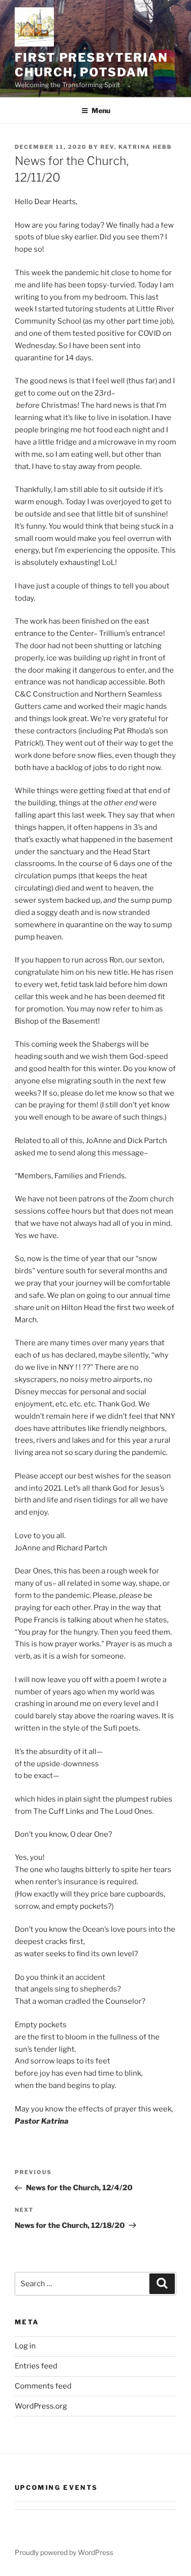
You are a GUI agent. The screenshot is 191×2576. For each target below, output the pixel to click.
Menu (101, 110)
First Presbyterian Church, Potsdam (91, 65)
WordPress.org (41, 2406)
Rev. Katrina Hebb (136, 147)
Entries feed (36, 2366)
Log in (25, 2346)
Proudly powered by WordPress (64, 2552)
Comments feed (43, 2386)
